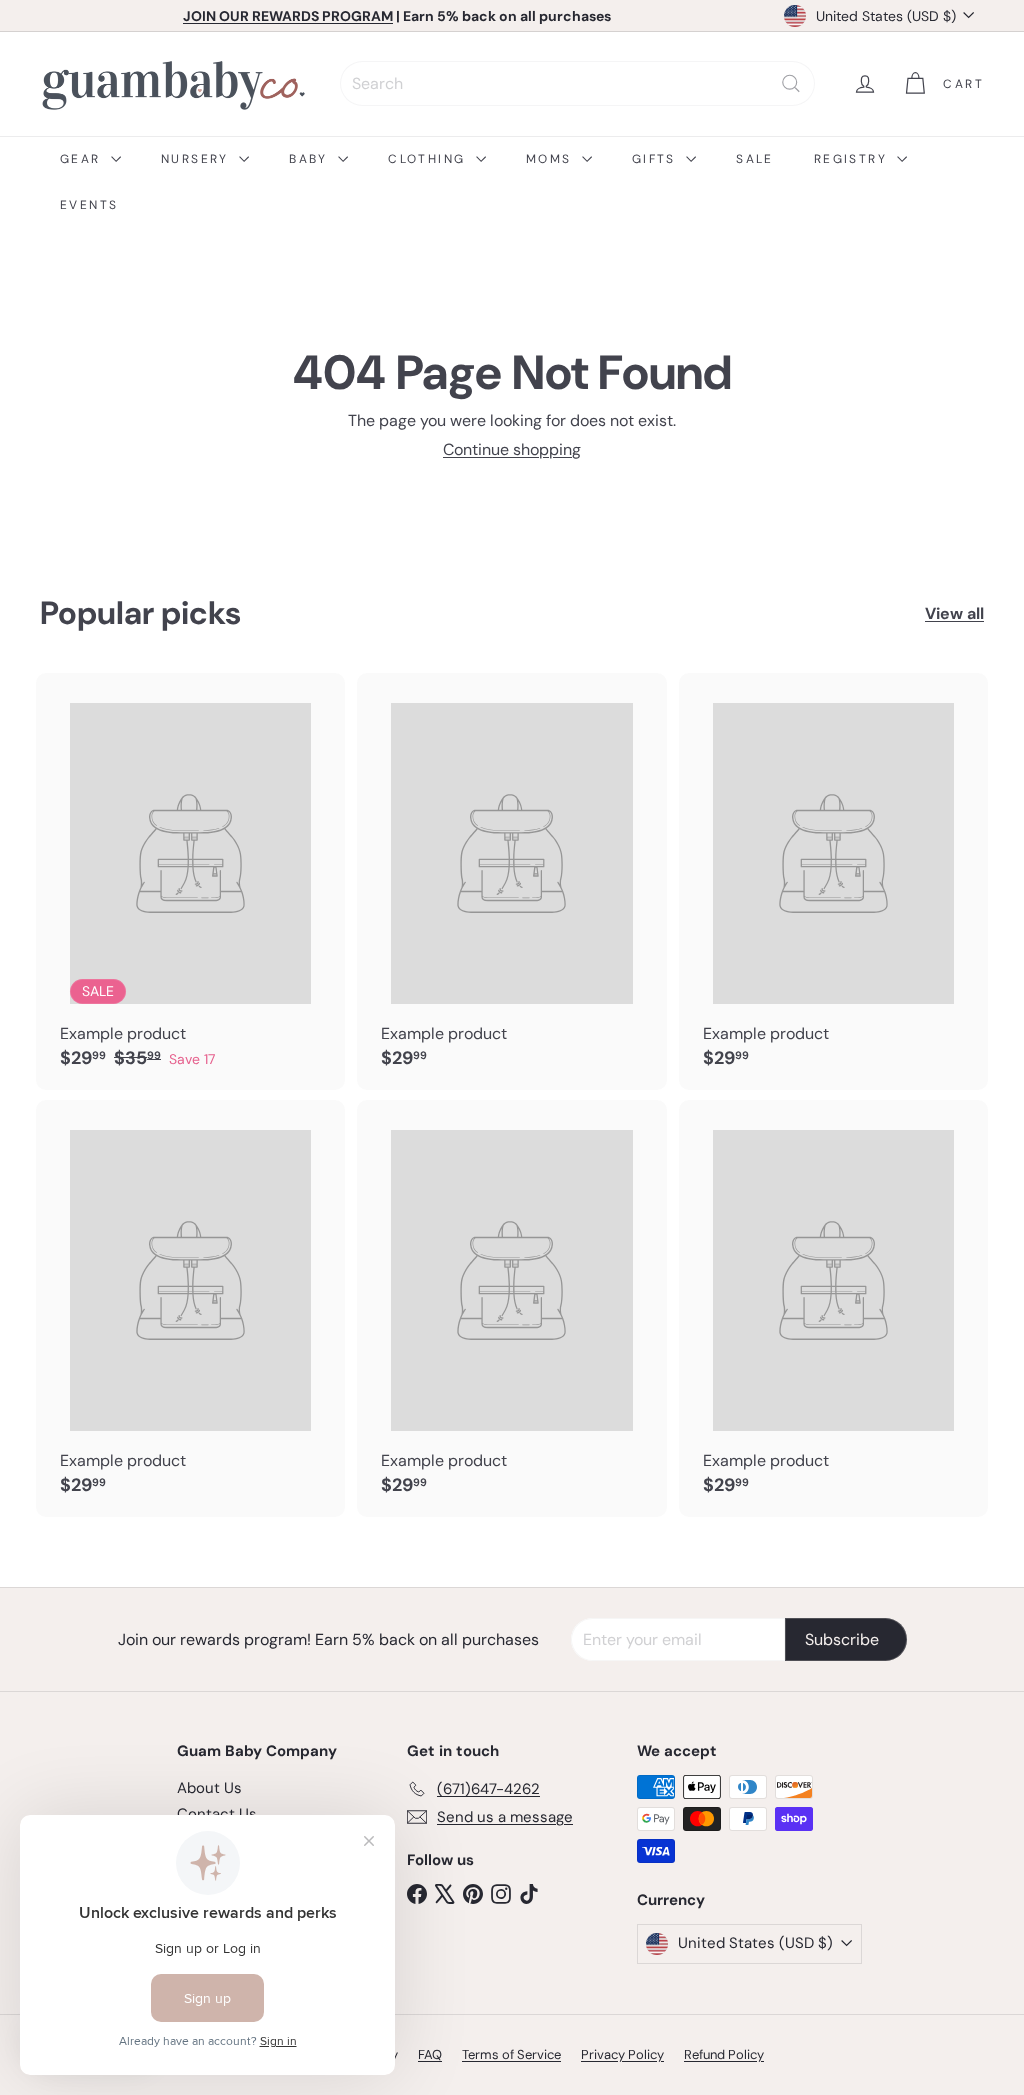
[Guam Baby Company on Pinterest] (473, 1893)
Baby (311, 159)
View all (954, 613)
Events (89, 205)
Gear (83, 159)
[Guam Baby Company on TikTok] (529, 1893)
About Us (209, 1788)
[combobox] (577, 83)
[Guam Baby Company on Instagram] (501, 1893)
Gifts (656, 159)
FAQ (430, 2054)
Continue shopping (512, 449)
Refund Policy (724, 2054)
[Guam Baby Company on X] (445, 1893)
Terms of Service (511, 2054)
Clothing (429, 159)
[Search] (791, 83)
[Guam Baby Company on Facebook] (417, 1893)
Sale (755, 159)
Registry (853, 159)
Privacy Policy (622, 2054)
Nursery (197, 159)
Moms (551, 159)
